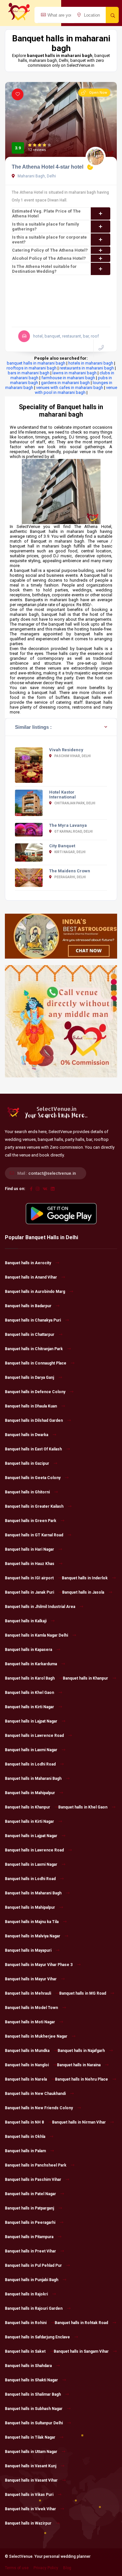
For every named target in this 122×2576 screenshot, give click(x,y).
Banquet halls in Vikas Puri (29, 2495)
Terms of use (17, 2568)
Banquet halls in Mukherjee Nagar (36, 2036)
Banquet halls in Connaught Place (36, 1363)
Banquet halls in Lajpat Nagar (31, 1721)
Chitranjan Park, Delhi (75, 803)
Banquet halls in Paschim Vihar (33, 2180)
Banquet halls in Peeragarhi (30, 2223)
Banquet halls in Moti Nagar (30, 2022)
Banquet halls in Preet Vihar (30, 2251)
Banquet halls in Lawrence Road (34, 1736)
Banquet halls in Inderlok (85, 1578)
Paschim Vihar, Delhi (72, 756)
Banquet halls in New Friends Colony (39, 2108)
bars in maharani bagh (29, 373)
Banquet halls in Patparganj (29, 2208)
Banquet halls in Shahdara (28, 2366)
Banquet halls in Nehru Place (81, 2079)
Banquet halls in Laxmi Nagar (31, 1750)
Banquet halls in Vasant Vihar (31, 2480)
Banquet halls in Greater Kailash (34, 1506)
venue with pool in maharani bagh (76, 390)
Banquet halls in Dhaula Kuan (31, 1406)
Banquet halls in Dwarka (27, 1435)
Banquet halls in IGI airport (29, 1578)
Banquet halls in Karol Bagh (30, 1678)
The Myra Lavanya (68, 825)
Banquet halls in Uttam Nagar (31, 2452)
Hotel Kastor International (62, 795)
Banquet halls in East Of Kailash (33, 1449)
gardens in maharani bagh (65, 383)
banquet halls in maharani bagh (36, 363)
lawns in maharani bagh (75, 373)
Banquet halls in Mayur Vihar (31, 1979)
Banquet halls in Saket (25, 2351)
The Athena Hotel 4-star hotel (47, 167)
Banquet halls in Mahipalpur (30, 1793)
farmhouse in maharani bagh (68, 378)
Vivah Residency (66, 750)
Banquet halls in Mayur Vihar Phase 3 (39, 1965)
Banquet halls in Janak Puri (29, 1592)
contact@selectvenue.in (52, 1173)
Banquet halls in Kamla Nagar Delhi (36, 1635)
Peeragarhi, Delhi (70, 877)
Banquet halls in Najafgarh (81, 2051)
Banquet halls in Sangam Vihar (81, 2351)
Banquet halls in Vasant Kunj (31, 2466)
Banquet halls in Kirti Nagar (29, 1707)
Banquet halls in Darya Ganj (29, 1378)
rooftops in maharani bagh (32, 368)
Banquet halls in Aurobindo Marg (35, 1292)
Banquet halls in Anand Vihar (31, 1277)
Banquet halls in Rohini (26, 2323)
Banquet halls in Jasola (83, 1592)
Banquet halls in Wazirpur (28, 2523)
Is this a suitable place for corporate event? (49, 240)
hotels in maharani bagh (91, 363)
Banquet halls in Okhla (25, 2137)
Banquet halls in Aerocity (28, 1263)
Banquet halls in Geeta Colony (33, 1478)
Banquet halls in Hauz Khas (30, 1564)
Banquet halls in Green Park (31, 1521)
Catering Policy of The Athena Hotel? (50, 250)
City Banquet (62, 846)
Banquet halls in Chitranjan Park (34, 1349)
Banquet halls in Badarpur (28, 1306)
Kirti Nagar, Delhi (70, 852)
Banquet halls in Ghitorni (27, 1492)
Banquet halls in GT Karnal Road (34, 1535)
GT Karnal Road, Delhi (73, 831)
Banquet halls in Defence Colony (35, 1392)
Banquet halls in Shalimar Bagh (33, 2394)
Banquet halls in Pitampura (29, 2237)
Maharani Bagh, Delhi (36, 176)
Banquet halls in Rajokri (26, 2294)
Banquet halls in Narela (26, 2079)
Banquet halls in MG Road (83, 1993)
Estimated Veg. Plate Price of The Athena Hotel (46, 214)
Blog (67, 2568)
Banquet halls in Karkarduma (31, 1664)
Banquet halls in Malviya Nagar (33, 1936)
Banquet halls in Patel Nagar (30, 2194)
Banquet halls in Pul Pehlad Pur (33, 2265)
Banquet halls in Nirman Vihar (79, 2122)
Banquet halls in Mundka (27, 2051)
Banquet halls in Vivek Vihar (30, 2509)
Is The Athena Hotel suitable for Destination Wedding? (44, 269)
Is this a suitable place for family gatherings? (46, 227)
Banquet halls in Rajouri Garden (34, 2308)
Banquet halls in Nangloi (27, 2065)
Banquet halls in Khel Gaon (29, 1693)
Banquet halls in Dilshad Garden (34, 1420)
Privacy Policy (46, 2568)
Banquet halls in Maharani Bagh (33, 1779)
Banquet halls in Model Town (31, 2008)
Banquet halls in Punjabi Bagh (32, 2280)
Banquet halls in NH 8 (24, 2122)
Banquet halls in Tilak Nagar (30, 2437)
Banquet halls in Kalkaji (26, 1621)
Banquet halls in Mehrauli (28, 1993)
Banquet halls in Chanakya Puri (33, 1320)
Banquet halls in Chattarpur (30, 1335)
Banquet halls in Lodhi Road (30, 1764)
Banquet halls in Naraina (79, 2065)
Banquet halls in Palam (25, 2151)
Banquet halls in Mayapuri (28, 1950)
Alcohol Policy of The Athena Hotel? (49, 258)
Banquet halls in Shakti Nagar (31, 2380)
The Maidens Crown (70, 871)
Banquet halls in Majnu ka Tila (32, 1922)
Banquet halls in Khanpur (85, 1678)
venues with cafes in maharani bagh (70, 388)
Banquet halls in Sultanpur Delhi (34, 2423)
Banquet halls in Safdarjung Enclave (37, 2337)
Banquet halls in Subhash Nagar (34, 2409)
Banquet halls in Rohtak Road (81, 2323)
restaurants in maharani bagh (87, 368)
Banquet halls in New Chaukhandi (35, 2094)
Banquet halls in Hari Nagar (29, 1549)
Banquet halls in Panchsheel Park (36, 2165)
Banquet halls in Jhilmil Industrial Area (40, 1607)
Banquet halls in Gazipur (27, 1463)
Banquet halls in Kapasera (28, 1650)
